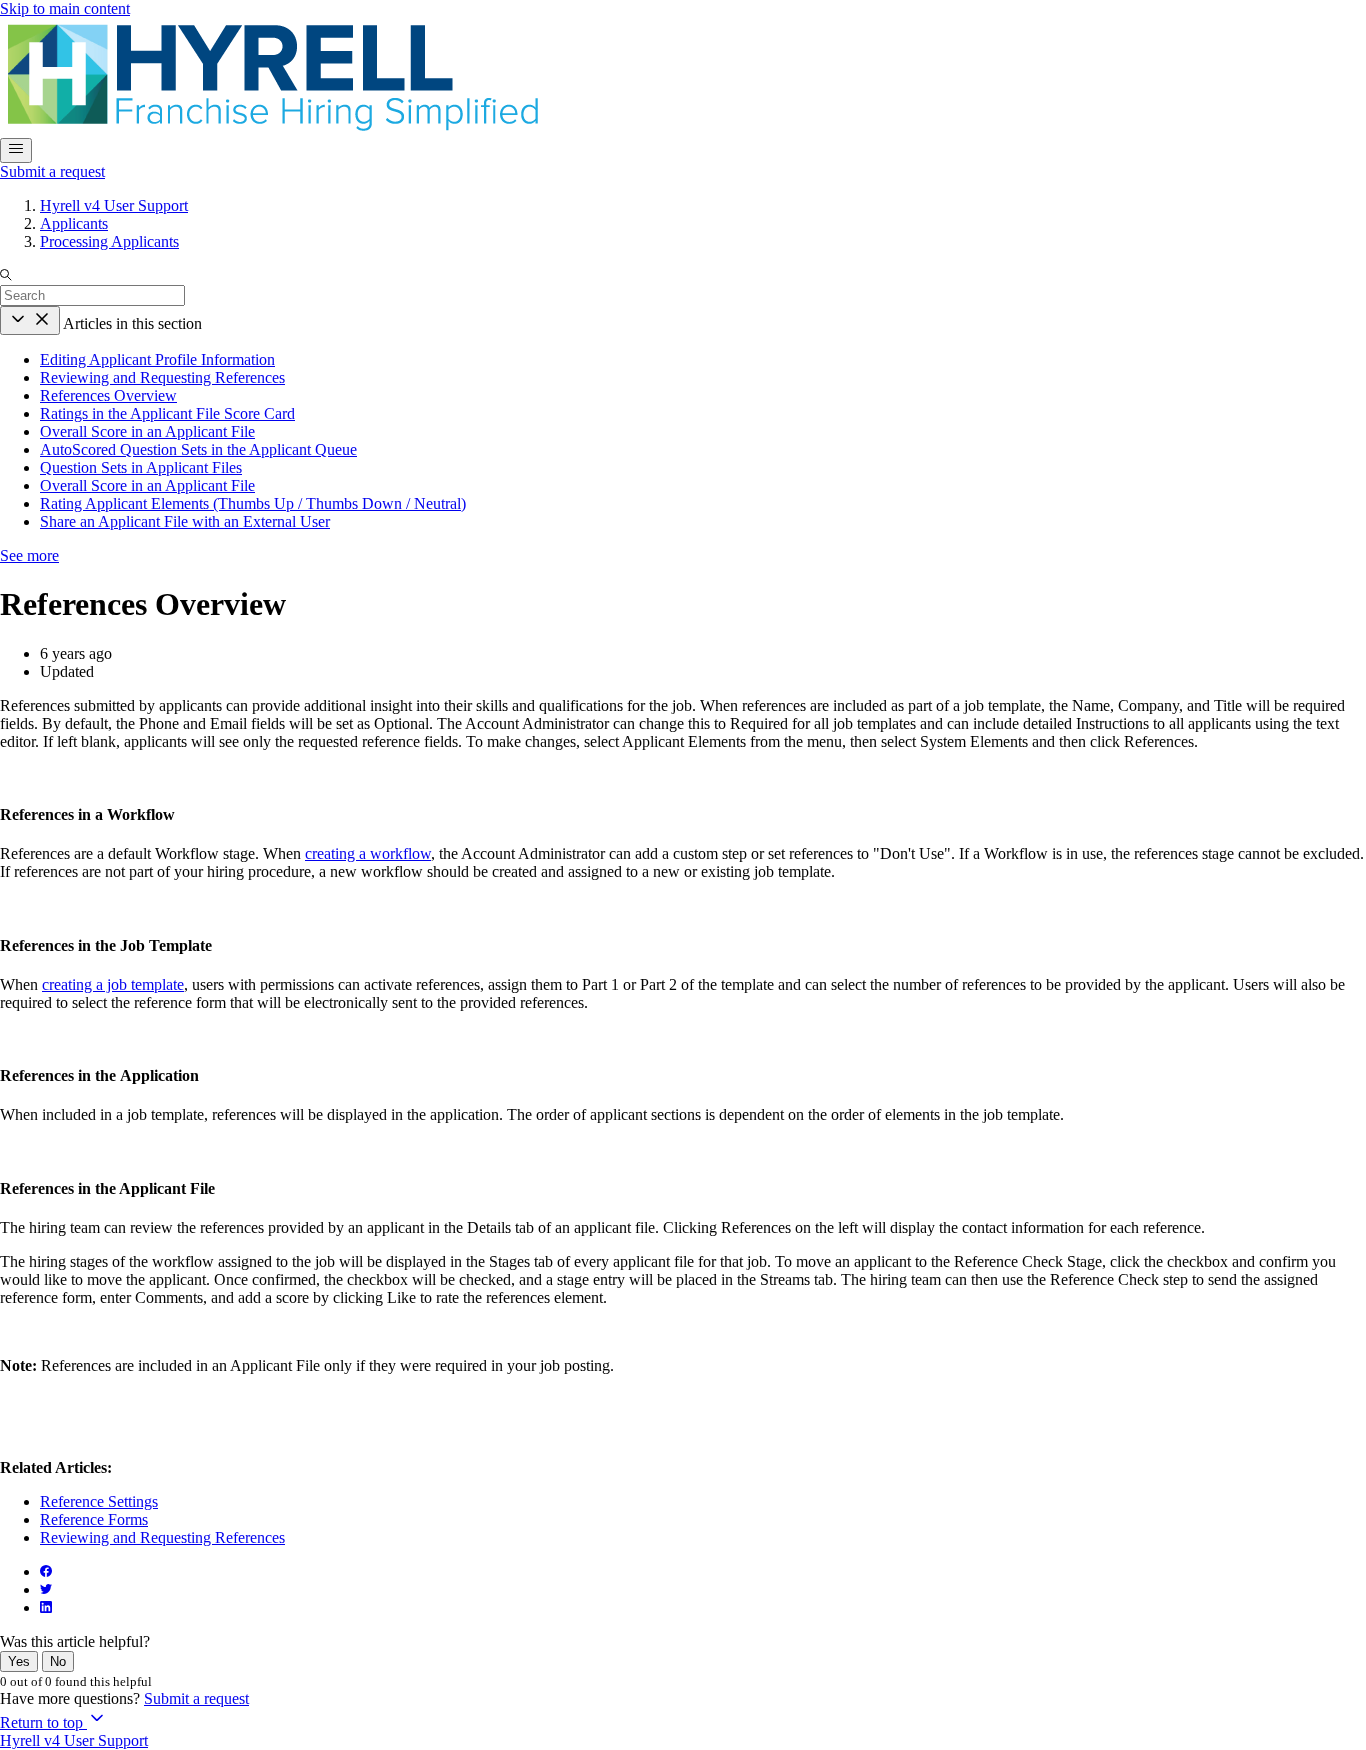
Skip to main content (65, 8)
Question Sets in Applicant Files (141, 467)
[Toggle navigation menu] (16, 150)
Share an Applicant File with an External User (185, 521)
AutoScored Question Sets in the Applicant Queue (198, 449)
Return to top (43, 1722)
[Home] (271, 128)
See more (29, 555)
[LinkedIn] (46, 1607)
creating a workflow (368, 853)
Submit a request (52, 171)
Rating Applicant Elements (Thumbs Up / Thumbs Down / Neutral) (253, 503)
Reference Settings (99, 1501)
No (58, 1661)
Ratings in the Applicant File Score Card (167, 413)
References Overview (108, 395)
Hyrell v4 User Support (114, 205)
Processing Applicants (109, 241)
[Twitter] (46, 1589)
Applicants (74, 223)
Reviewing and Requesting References (162, 377)
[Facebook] (46, 1571)
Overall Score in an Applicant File (147, 431)
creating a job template (113, 984)
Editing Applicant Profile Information (157, 359)
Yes (19, 1661)
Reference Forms (94, 1519)
